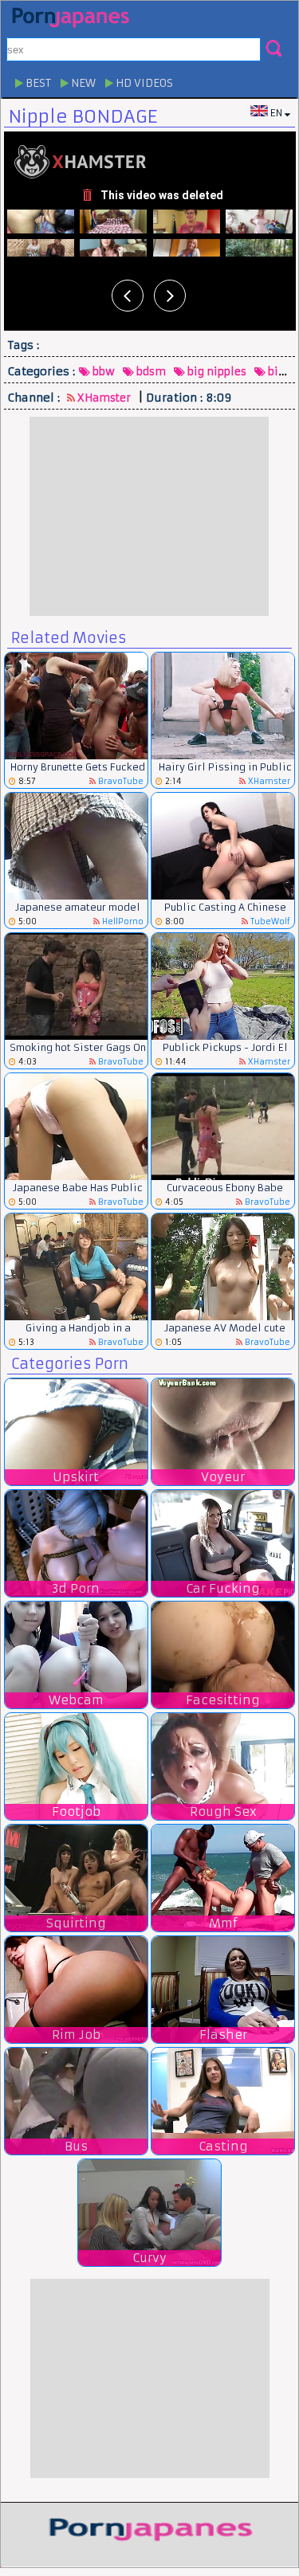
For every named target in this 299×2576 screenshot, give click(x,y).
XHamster (103, 398)
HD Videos (143, 83)
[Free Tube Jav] (150, 2529)
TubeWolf (269, 921)
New (82, 83)
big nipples (216, 372)
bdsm (150, 372)
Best (37, 83)
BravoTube (120, 781)
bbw (102, 372)
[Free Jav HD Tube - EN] (70, 17)
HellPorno (122, 921)
